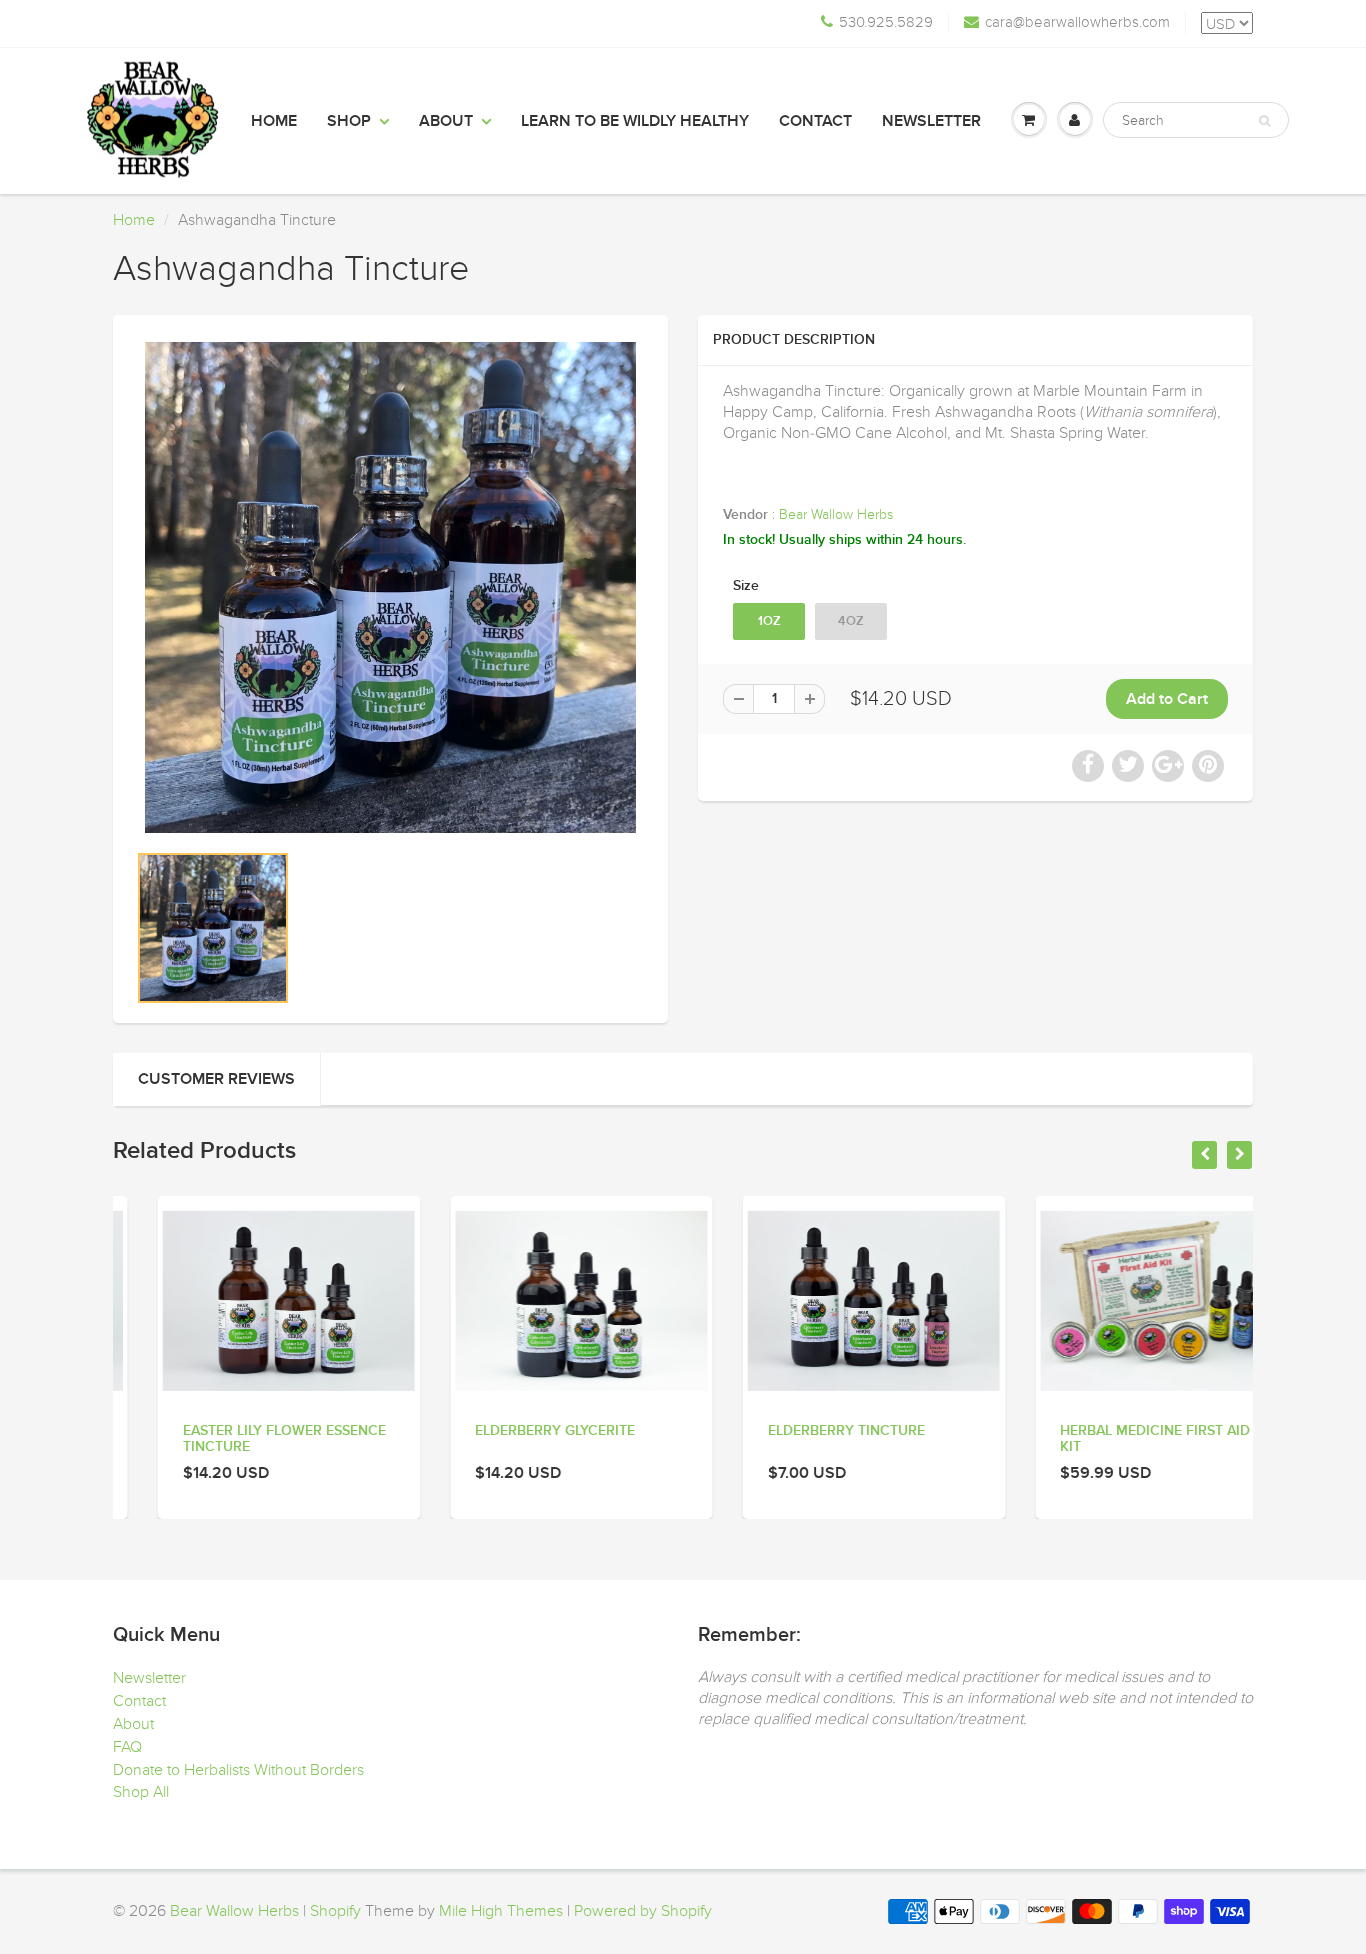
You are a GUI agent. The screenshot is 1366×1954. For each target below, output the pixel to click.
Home (274, 121)
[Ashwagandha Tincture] (390, 587)
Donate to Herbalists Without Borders (238, 1770)
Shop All (141, 1792)
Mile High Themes (501, 1911)
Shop (349, 121)
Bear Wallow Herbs (836, 514)
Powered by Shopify (643, 1911)
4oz (851, 621)
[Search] (1264, 121)
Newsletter (931, 121)
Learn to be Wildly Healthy (635, 121)
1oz (769, 621)
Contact (815, 121)
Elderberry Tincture (801, 1431)
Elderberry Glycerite (511, 1431)
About (446, 121)
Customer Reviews (216, 1079)
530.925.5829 (886, 22)
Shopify (335, 1911)
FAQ (127, 1747)
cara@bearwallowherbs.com (1077, 22)
